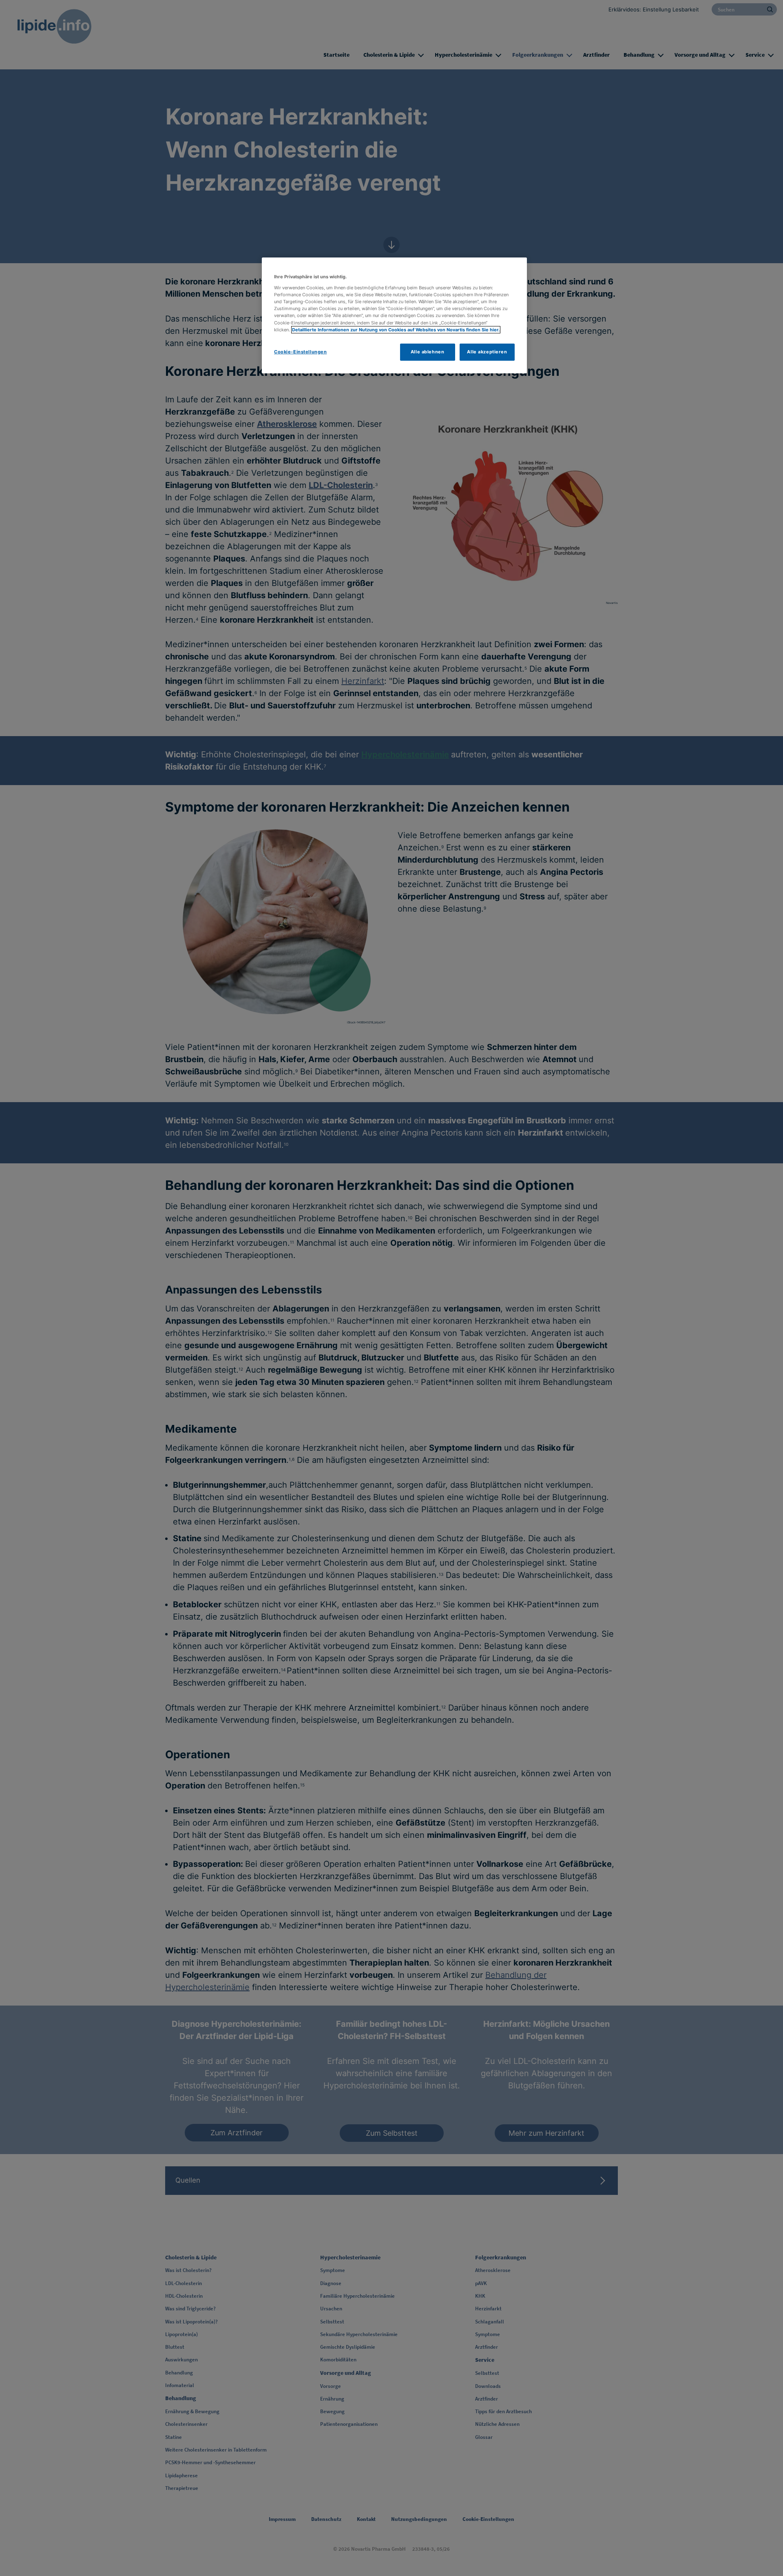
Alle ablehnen (427, 352)
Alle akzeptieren (487, 352)
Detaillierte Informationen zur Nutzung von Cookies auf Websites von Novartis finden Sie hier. (396, 330)
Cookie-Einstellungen (300, 352)
